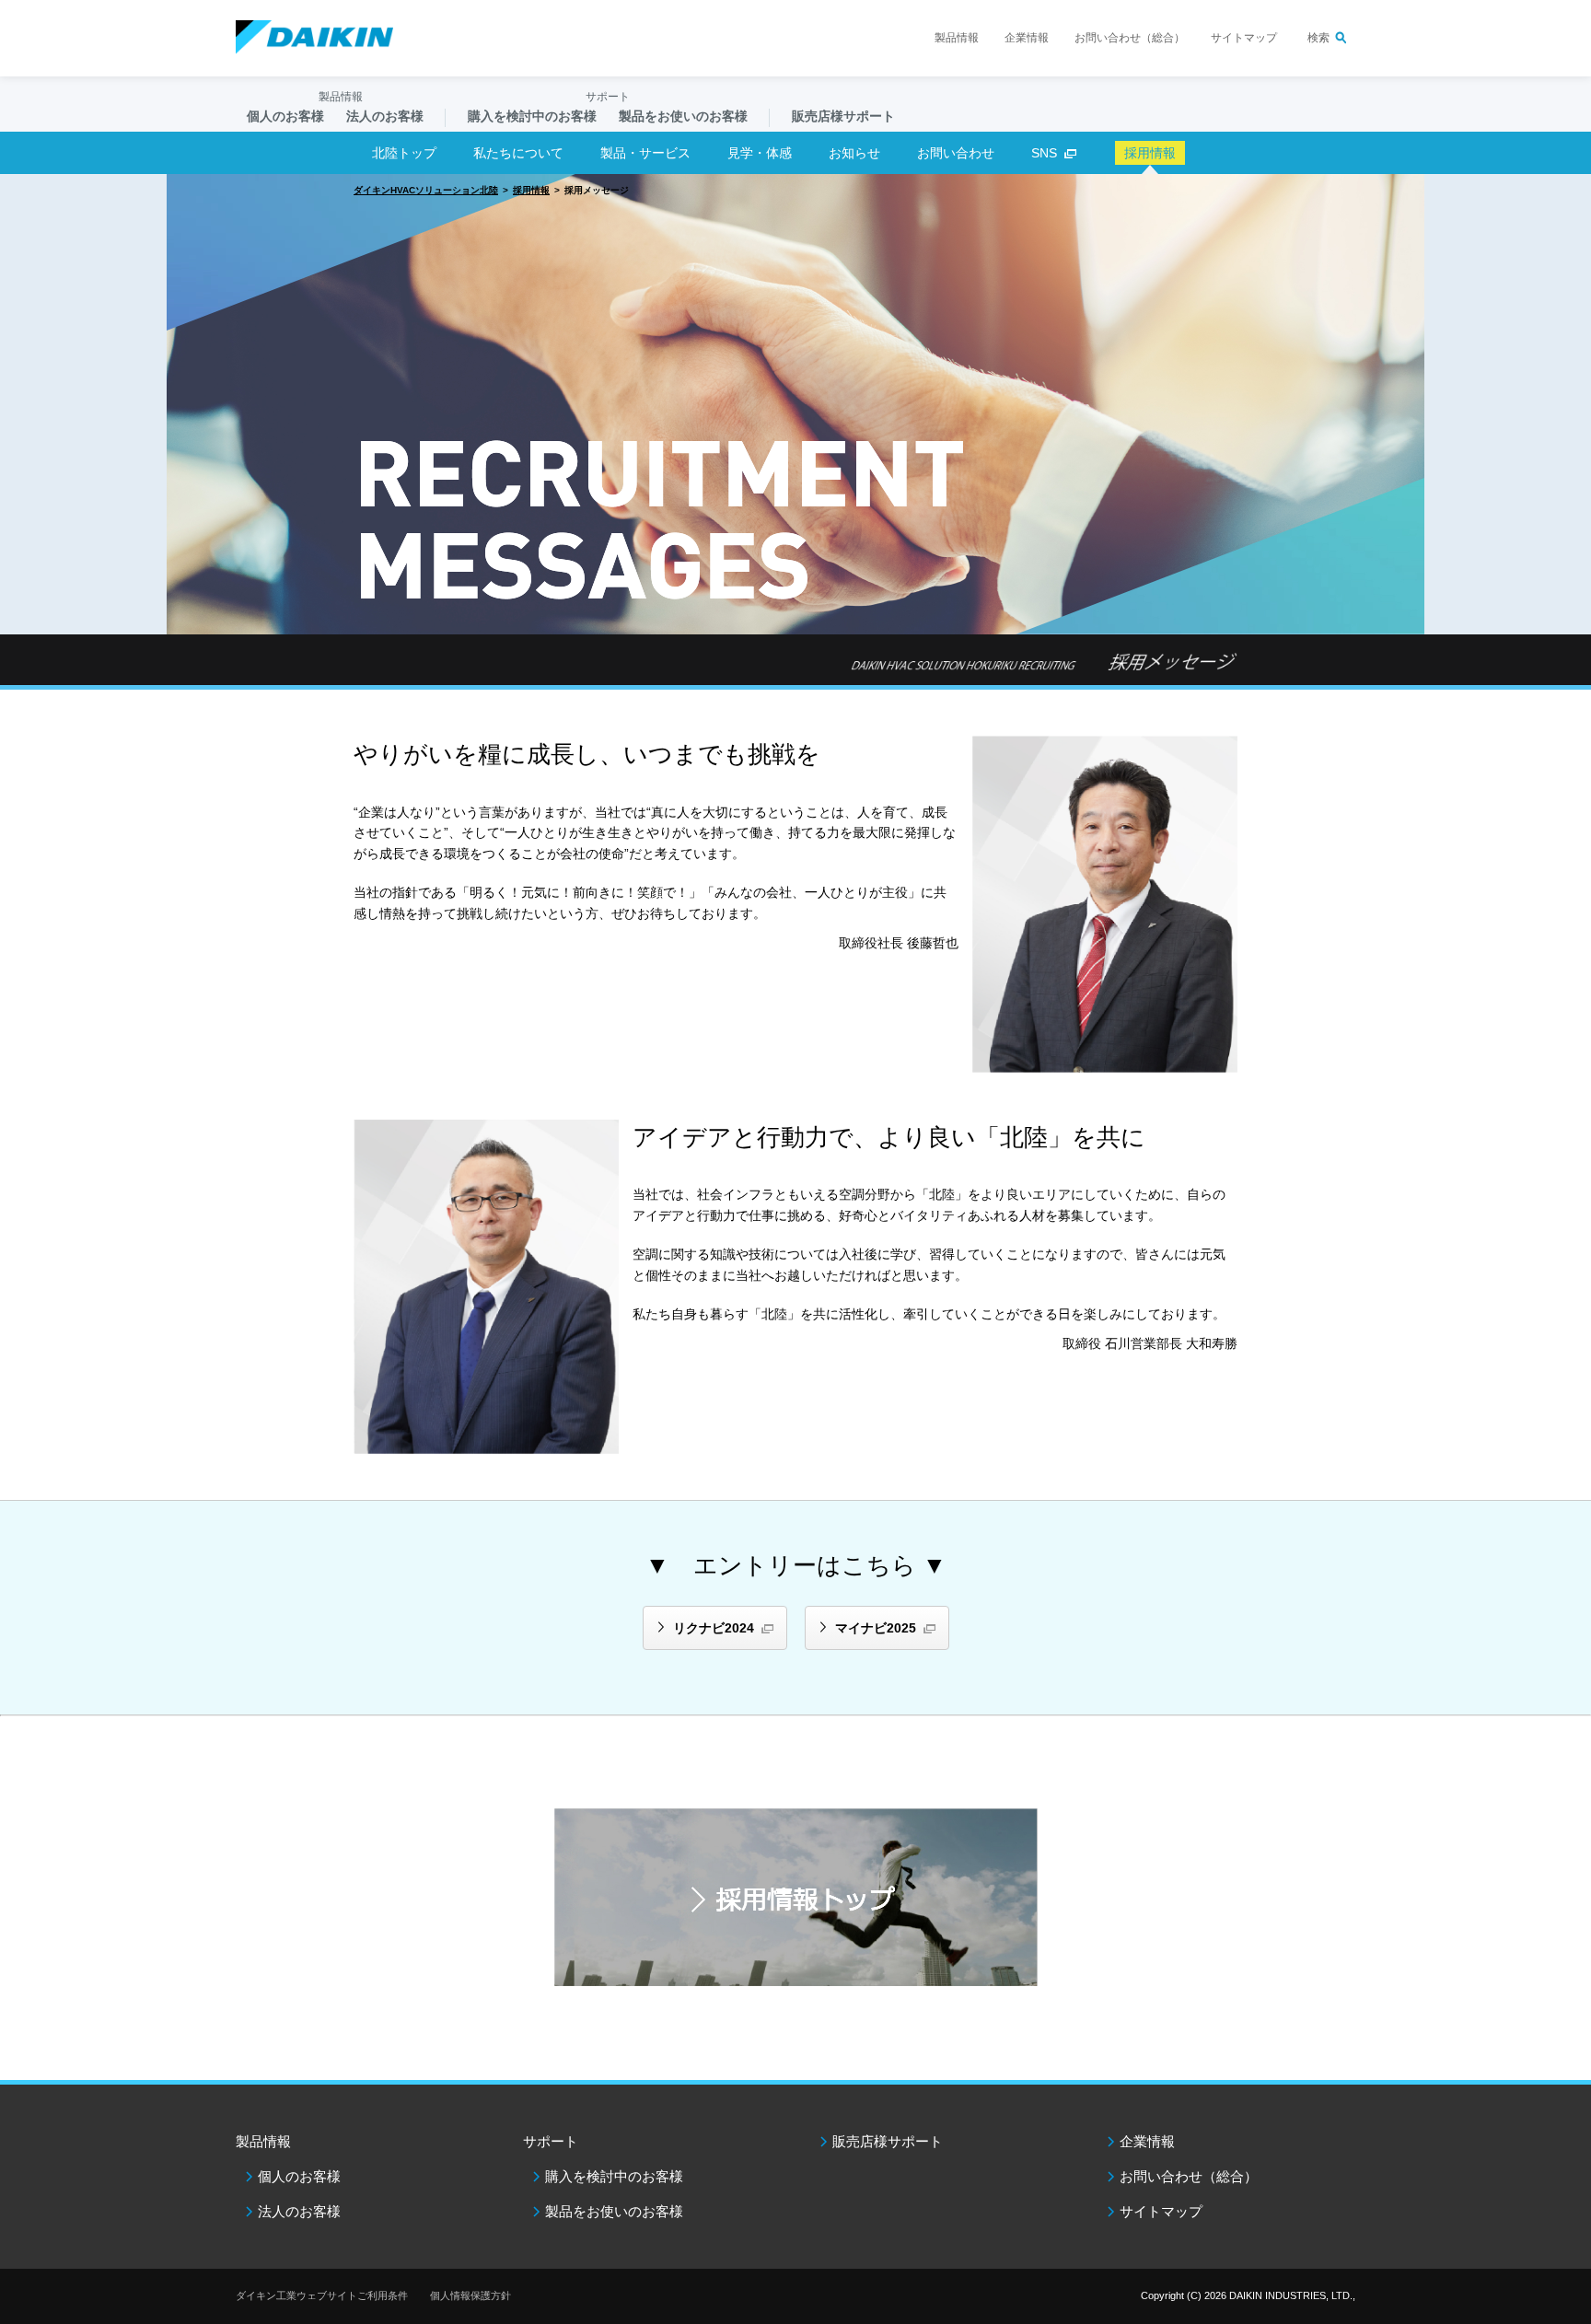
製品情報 (957, 38)
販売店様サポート (843, 116)
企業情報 (1027, 38)
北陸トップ (404, 153)
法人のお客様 (299, 2211)
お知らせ (854, 153)
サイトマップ (1244, 38)
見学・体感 (760, 153)
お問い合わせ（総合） (1130, 38)
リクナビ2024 (714, 1628)
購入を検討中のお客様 (614, 2176)
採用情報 (531, 190)
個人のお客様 (299, 2176)
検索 (1318, 38)
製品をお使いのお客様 (614, 2211)
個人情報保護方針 (470, 2295)
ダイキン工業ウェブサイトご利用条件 (322, 2295)
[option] (795, 404)
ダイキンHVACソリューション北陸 (426, 190)
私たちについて (518, 153)
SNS (1044, 153)
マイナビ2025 (876, 1628)
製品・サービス (645, 153)
